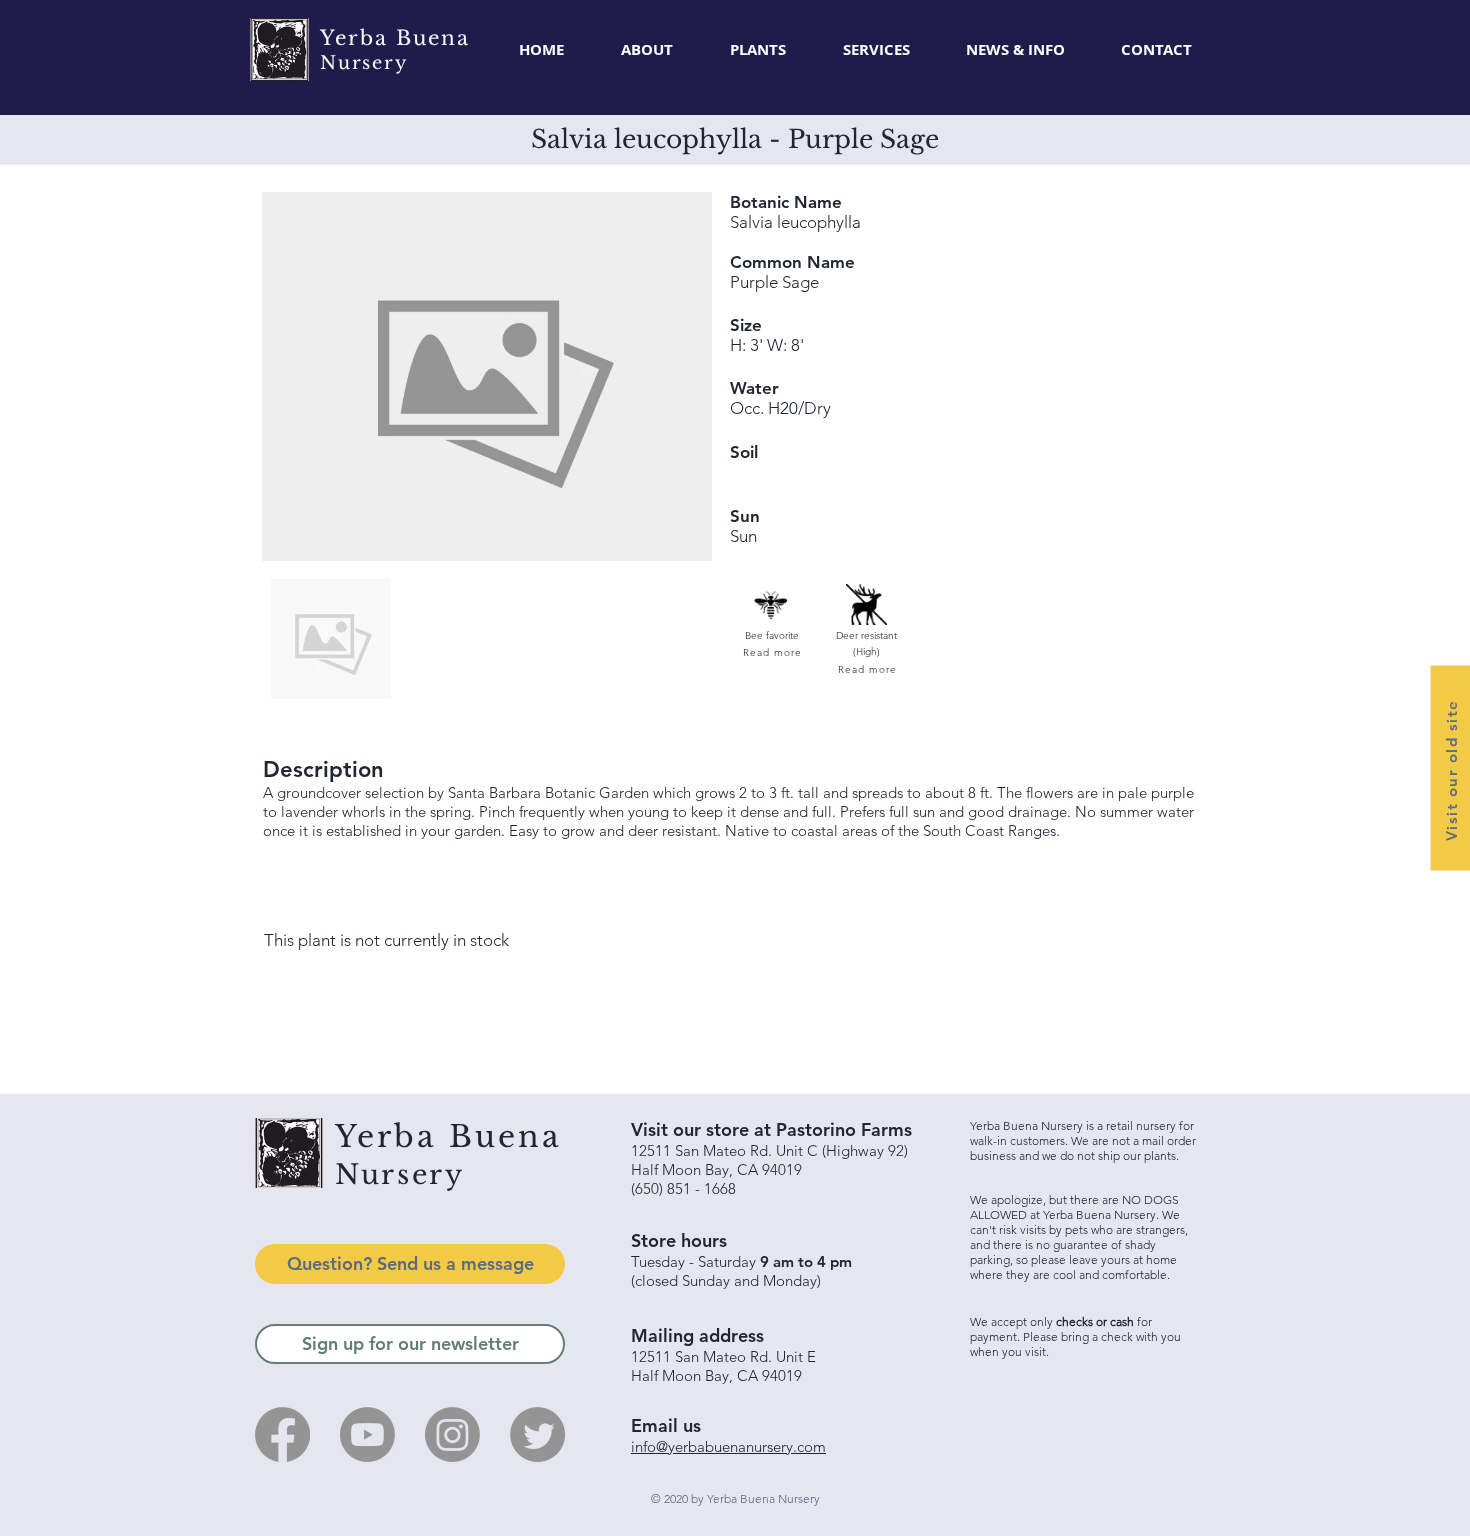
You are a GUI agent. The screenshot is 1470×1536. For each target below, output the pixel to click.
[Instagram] (452, 1434)
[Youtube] (367, 1434)
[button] (757, 50)
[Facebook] (282, 1434)
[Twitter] (537, 1434)
